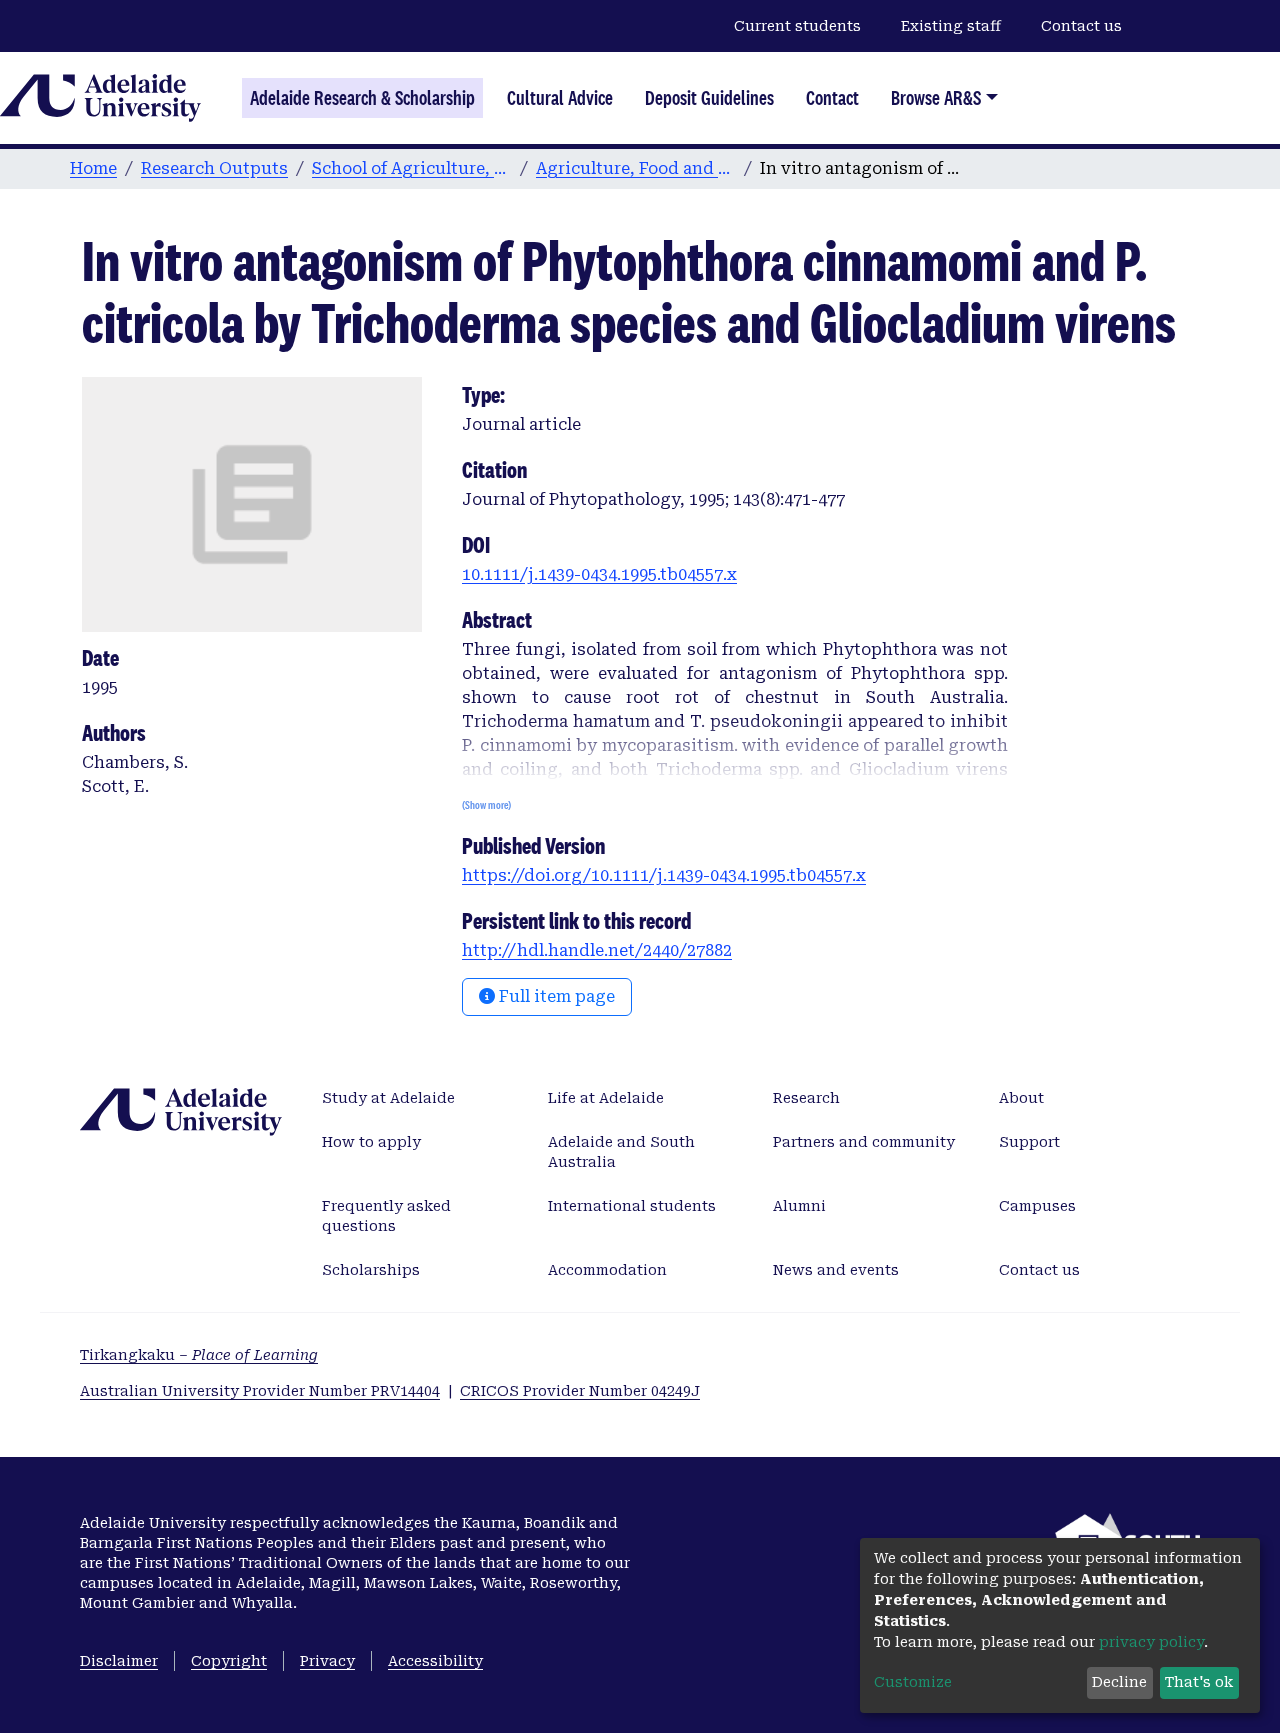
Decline (1119, 1682)
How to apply (371, 1142)
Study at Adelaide (388, 1098)
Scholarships (371, 1270)
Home (93, 168)
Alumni (799, 1206)
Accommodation (607, 1270)
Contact (832, 98)
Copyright (229, 1661)
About (1021, 1098)
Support (1029, 1142)
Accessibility (435, 1661)
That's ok (1199, 1682)
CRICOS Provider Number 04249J (580, 1391)
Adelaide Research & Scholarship (362, 98)
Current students (797, 26)
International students (632, 1206)
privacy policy (1151, 1642)
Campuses (1037, 1206)
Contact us (1081, 26)
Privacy (327, 1661)
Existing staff (951, 26)
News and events (836, 1270)
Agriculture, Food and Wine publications (636, 168)
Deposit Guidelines (709, 98)
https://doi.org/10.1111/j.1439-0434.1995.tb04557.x (664, 875)
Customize (913, 1682)
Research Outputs (214, 168)
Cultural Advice (560, 98)
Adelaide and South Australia (621, 1152)
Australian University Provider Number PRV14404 (260, 1391)
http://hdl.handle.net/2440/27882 (597, 950)
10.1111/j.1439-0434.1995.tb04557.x (599, 574)
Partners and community (864, 1142)
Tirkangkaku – (199, 1355)
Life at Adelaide (606, 1098)
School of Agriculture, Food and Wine (412, 168)
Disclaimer (119, 1661)
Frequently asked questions (386, 1216)
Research (806, 1098)
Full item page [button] (555, 996)
